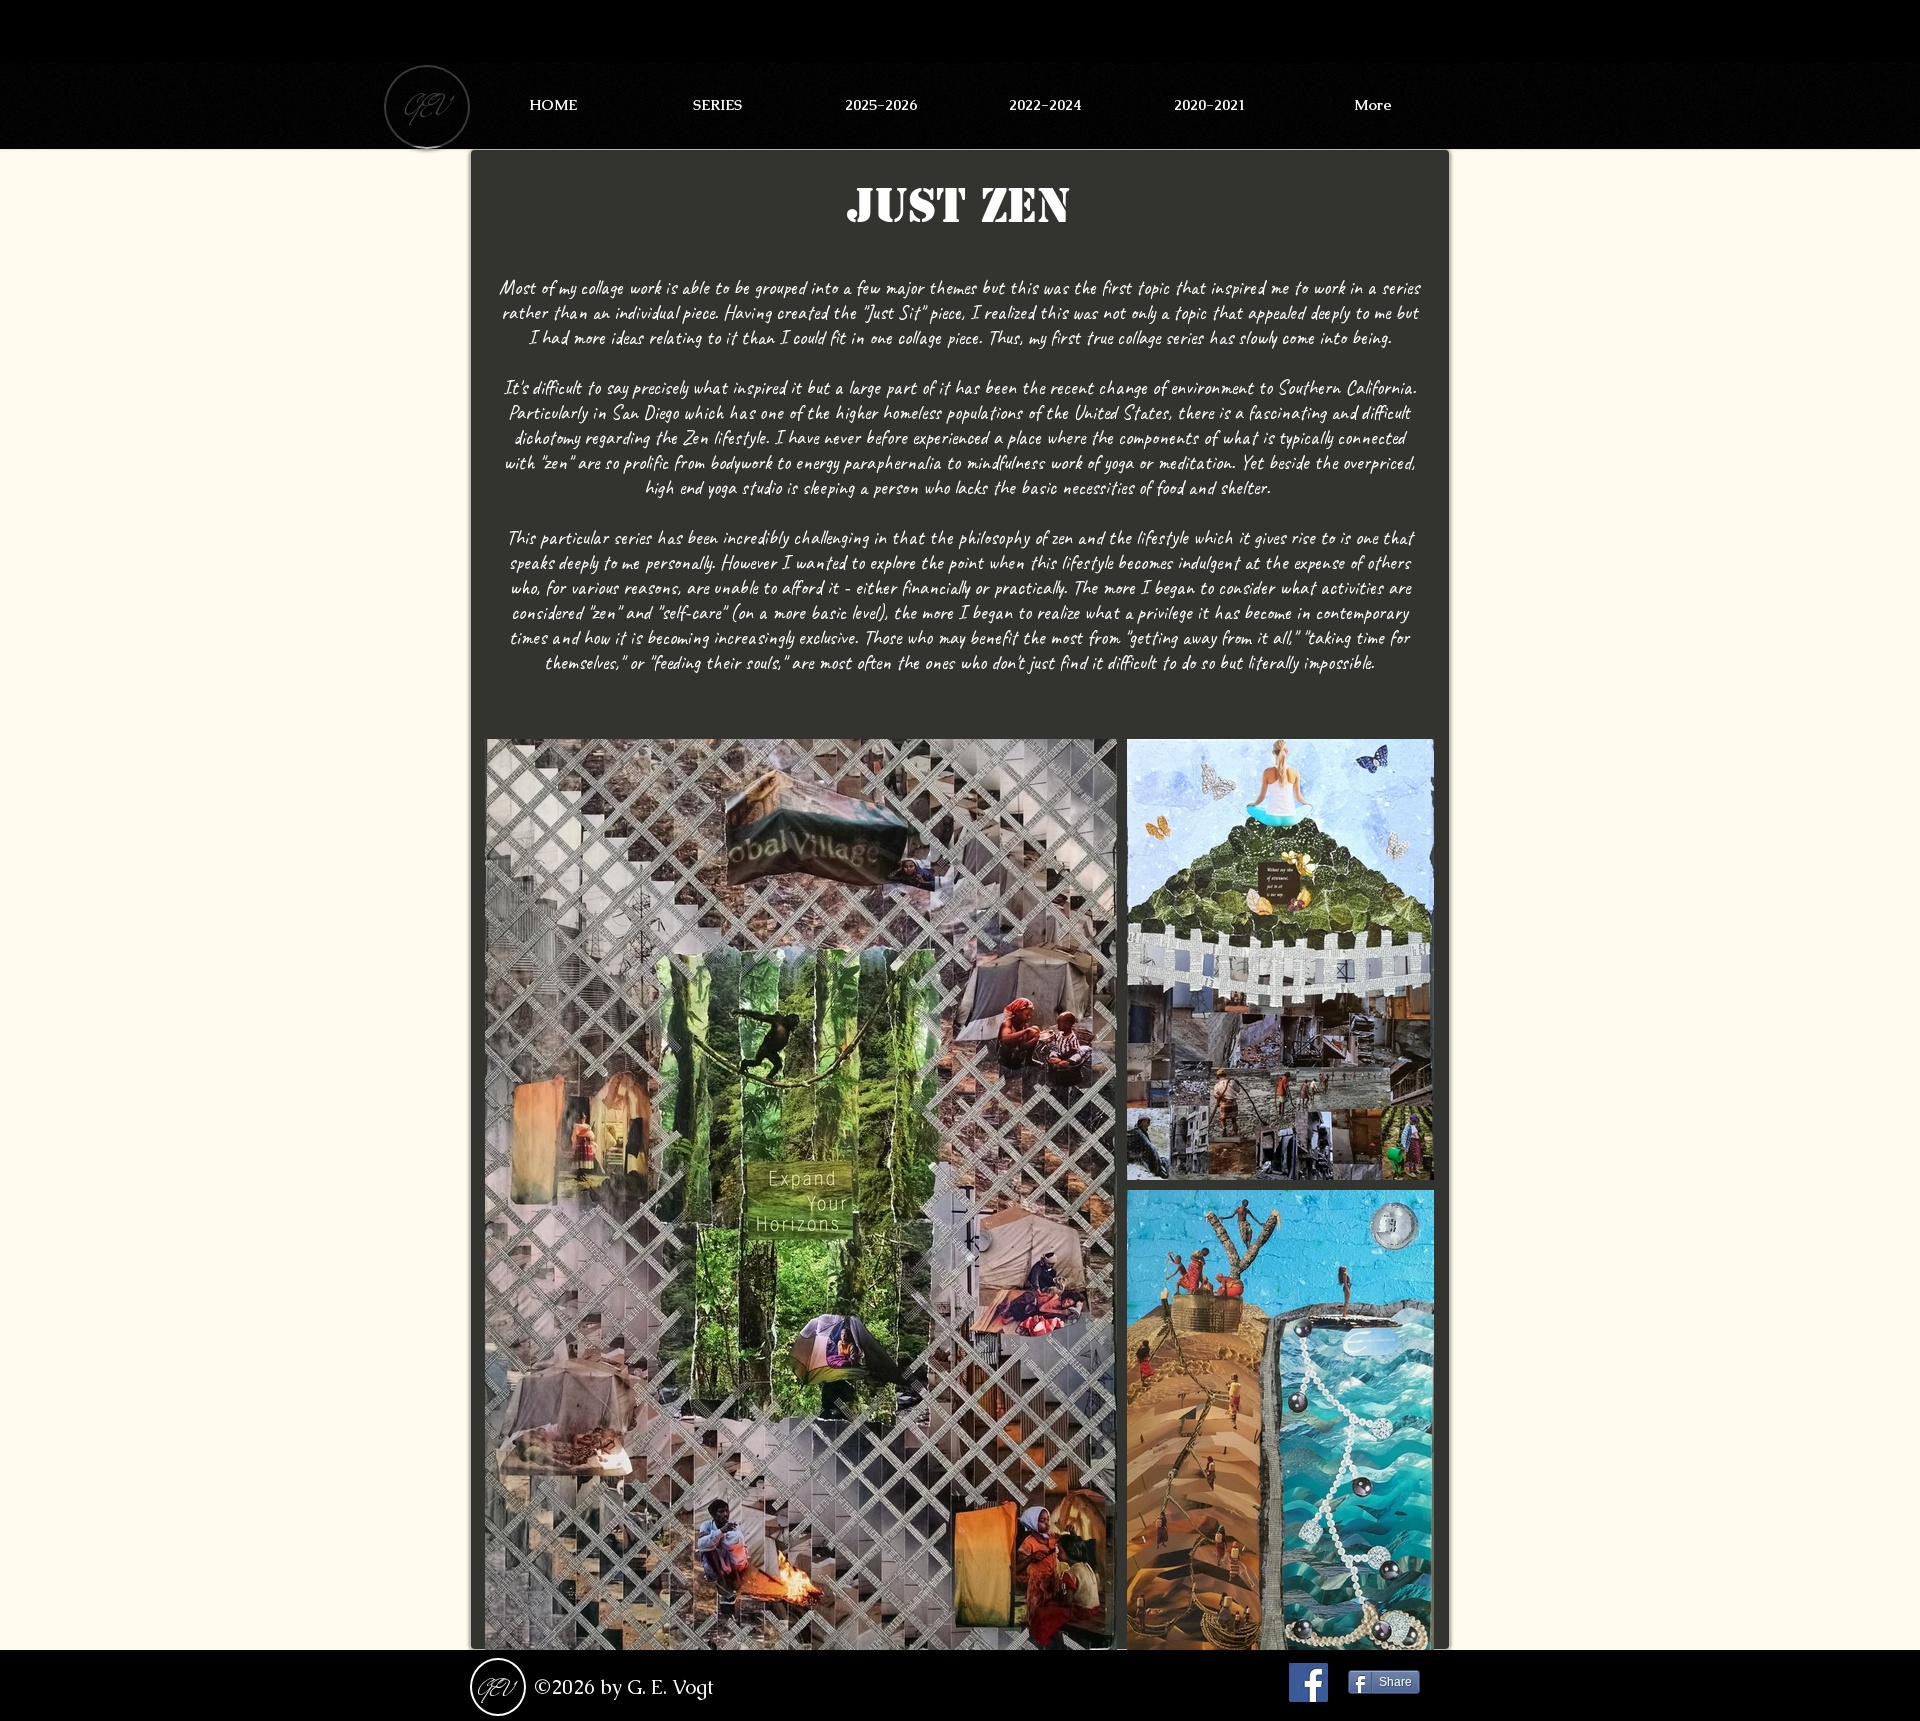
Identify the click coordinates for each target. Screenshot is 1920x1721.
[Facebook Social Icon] (1308, 1682)
